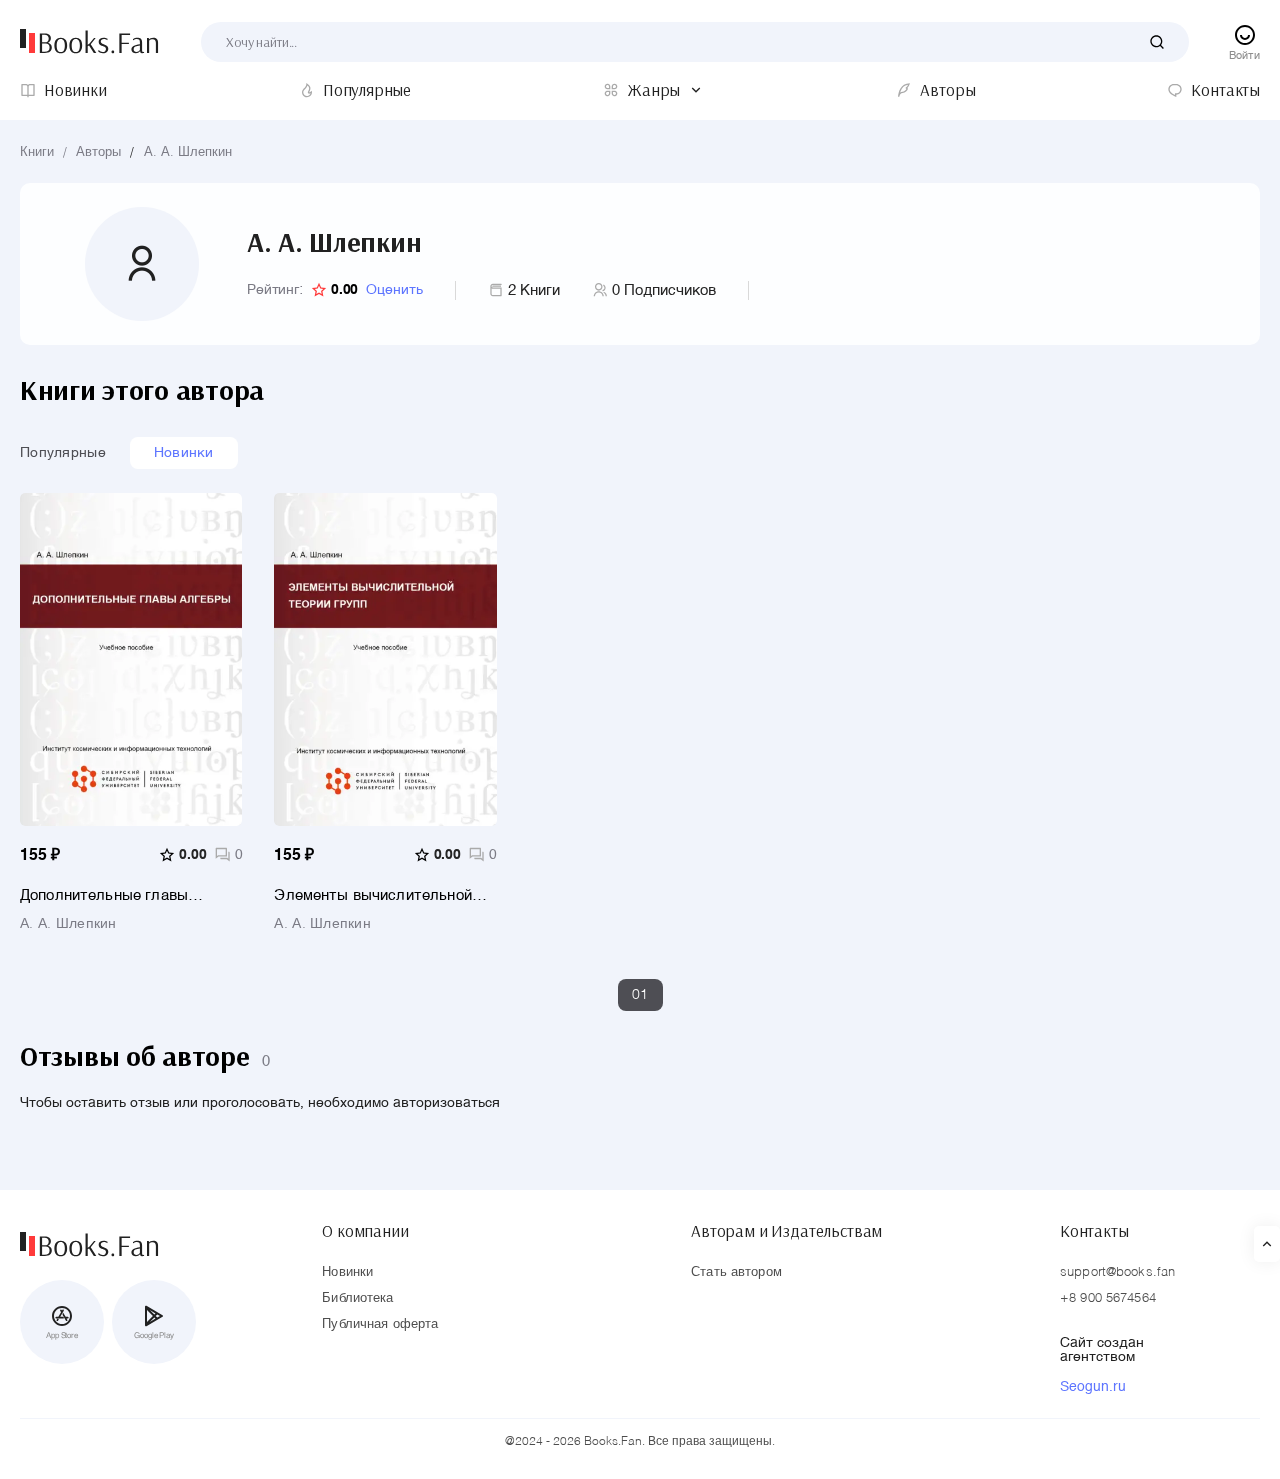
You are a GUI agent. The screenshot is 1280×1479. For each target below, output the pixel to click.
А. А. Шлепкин (188, 152)
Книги (37, 152)
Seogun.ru (1093, 1387)
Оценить (394, 290)
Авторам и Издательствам (786, 1231)
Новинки (184, 453)
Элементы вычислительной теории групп (372, 895)
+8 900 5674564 (1108, 1298)
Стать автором (736, 1272)
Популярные (63, 453)
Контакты (1094, 1231)
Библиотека (357, 1298)
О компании (365, 1231)
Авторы (98, 152)
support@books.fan (1117, 1272)
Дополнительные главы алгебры (104, 895)
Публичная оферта (380, 1324)
